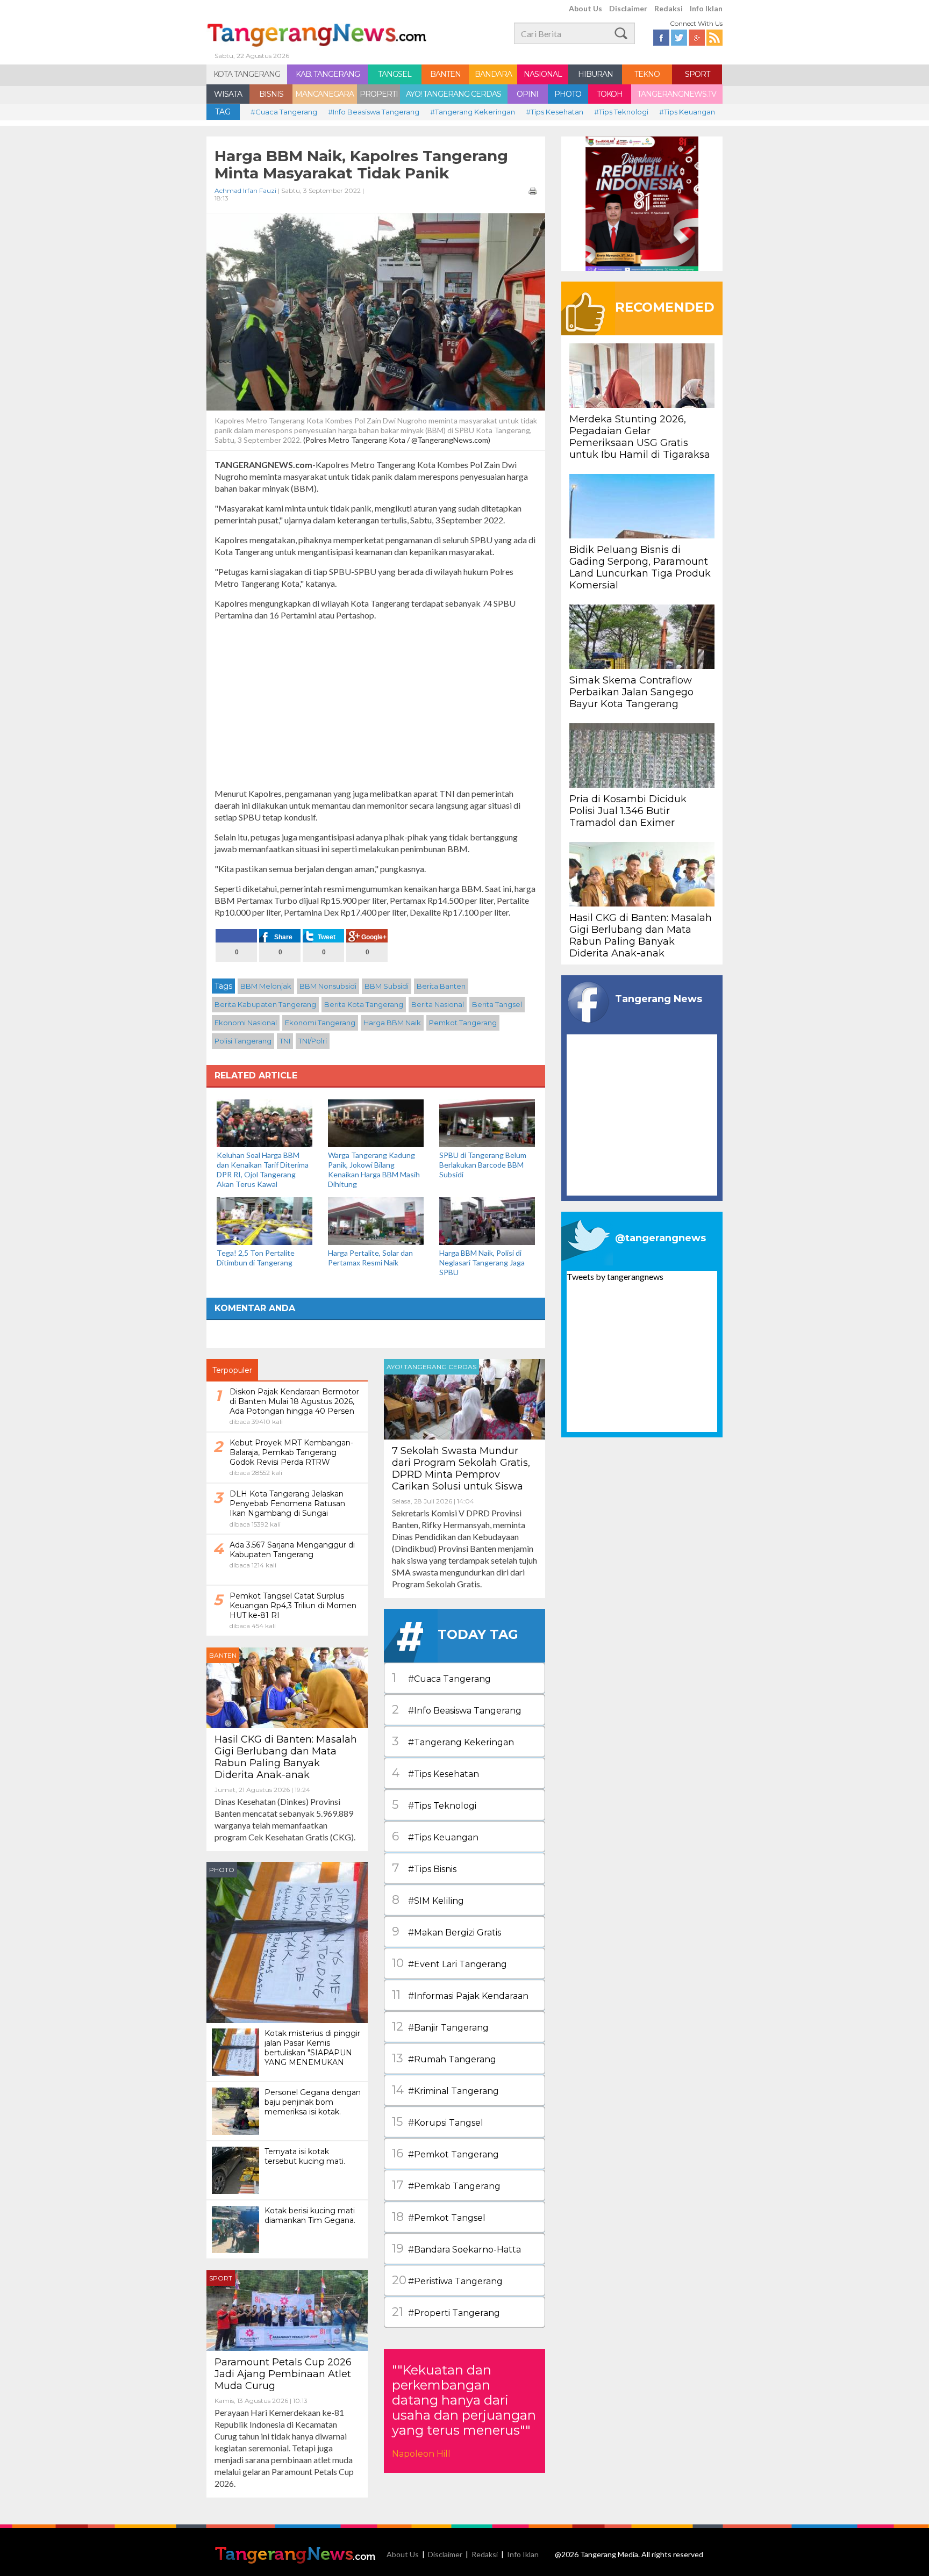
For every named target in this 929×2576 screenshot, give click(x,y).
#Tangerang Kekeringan (473, 112)
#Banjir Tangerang (440, 2027)
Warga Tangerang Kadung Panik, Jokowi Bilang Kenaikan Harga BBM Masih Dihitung (374, 1170)
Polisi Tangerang (243, 1041)
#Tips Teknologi (621, 112)
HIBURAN (595, 74)
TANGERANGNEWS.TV (677, 94)
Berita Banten (441, 986)
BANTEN (445, 74)
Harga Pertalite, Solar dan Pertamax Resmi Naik (370, 1258)
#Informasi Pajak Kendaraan (460, 1995)
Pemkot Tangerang (463, 1023)
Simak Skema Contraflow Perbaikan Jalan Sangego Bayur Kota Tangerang (631, 692)
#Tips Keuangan (687, 112)
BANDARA (493, 74)
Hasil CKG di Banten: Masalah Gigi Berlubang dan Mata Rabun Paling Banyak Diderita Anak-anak (286, 1757)
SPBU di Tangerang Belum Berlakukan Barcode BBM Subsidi (483, 1165)
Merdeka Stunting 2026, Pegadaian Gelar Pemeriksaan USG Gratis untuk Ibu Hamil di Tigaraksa (640, 437)
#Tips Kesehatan (555, 112)
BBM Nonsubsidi (328, 986)
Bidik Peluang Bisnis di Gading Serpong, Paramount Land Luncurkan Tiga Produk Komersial (640, 567)
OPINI (527, 94)
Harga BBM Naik (392, 1023)
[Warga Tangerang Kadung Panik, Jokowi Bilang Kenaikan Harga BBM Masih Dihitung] (376, 1122)
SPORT (697, 74)
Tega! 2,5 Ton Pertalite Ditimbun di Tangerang (256, 1258)
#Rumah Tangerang (444, 2058)
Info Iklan (706, 8)
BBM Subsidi (387, 986)
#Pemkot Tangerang (445, 2153)
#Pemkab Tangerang (446, 2185)
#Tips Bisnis (424, 1868)
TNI (285, 1041)
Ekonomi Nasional (246, 1023)
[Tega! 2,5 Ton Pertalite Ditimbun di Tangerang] (265, 1220)
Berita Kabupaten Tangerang (265, 1004)
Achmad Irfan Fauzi (245, 190)
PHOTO (568, 94)
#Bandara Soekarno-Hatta (456, 2248)
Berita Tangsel (497, 1004)
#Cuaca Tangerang (284, 112)
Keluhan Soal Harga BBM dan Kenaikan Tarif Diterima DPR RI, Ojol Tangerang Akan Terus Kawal (263, 1170)
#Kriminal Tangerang (445, 2090)
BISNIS (271, 94)
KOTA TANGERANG (247, 74)
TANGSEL (395, 74)
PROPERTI (379, 94)
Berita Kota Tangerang (364, 1004)
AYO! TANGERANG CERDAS (453, 94)
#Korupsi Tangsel (438, 2122)
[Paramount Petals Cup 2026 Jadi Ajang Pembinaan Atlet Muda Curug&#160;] (287, 2309)
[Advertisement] (376, 704)
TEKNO (647, 74)
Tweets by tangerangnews (615, 1276)
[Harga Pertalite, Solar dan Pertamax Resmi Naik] (376, 1220)
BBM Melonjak (266, 986)
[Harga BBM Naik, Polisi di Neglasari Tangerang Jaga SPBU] (487, 1220)
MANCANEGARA (324, 94)
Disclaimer (628, 8)
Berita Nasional (438, 1004)
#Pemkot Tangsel (439, 2217)
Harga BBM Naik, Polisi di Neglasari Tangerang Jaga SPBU (482, 1262)
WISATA (228, 94)
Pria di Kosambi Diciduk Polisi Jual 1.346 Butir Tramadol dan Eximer (628, 811)
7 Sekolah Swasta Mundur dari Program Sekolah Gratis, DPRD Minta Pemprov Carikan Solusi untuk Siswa (461, 1469)
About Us (585, 8)
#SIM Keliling (428, 1900)
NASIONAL (543, 74)
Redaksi (669, 8)
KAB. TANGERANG (328, 74)
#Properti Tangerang (446, 2312)
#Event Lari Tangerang (449, 1963)
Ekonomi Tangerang (320, 1023)
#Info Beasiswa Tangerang (374, 112)
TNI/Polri (313, 1041)
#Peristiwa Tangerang (447, 2280)
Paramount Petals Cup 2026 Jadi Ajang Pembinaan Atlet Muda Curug (283, 2374)
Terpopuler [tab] (232, 1370)
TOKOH (610, 94)
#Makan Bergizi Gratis (446, 1931)
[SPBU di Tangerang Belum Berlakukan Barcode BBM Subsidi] (487, 1122)
